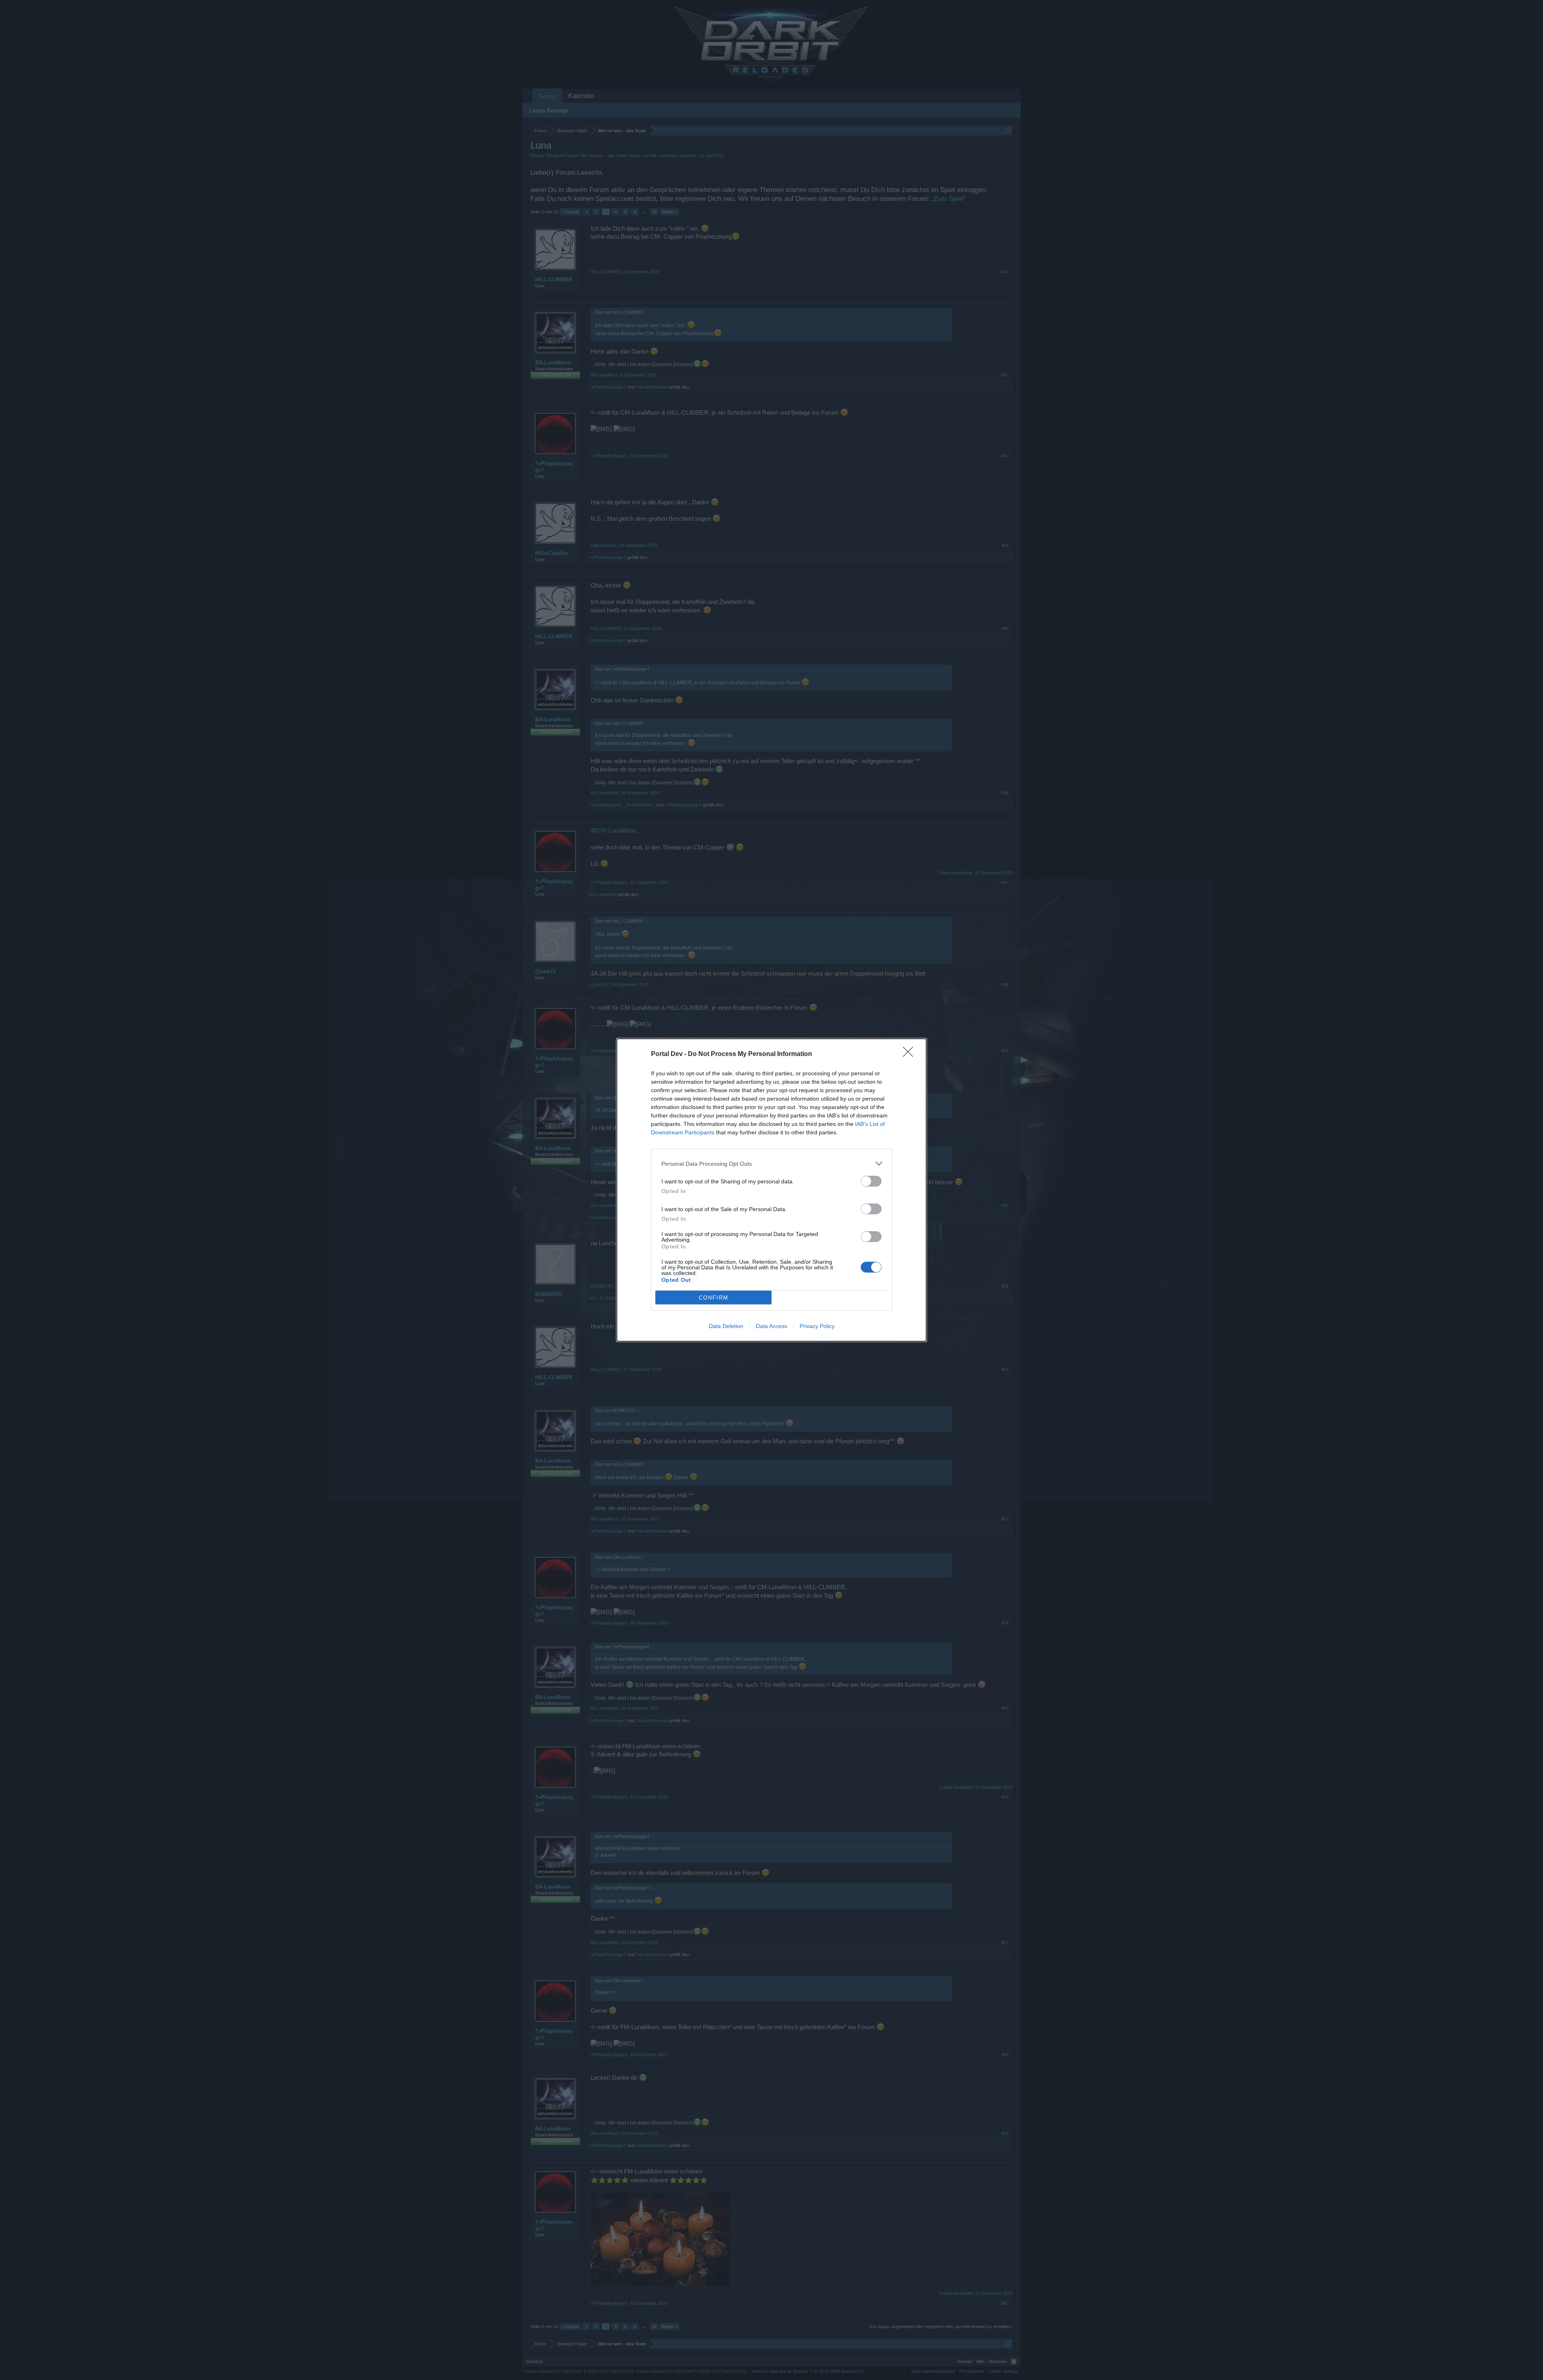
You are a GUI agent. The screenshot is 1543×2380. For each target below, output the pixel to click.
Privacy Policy (817, 1326)
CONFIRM (714, 1298)
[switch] (871, 1181)
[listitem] (771, 1163)
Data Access (771, 1326)
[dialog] (771, 1190)
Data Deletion (726, 1326)
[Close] (911, 1054)
